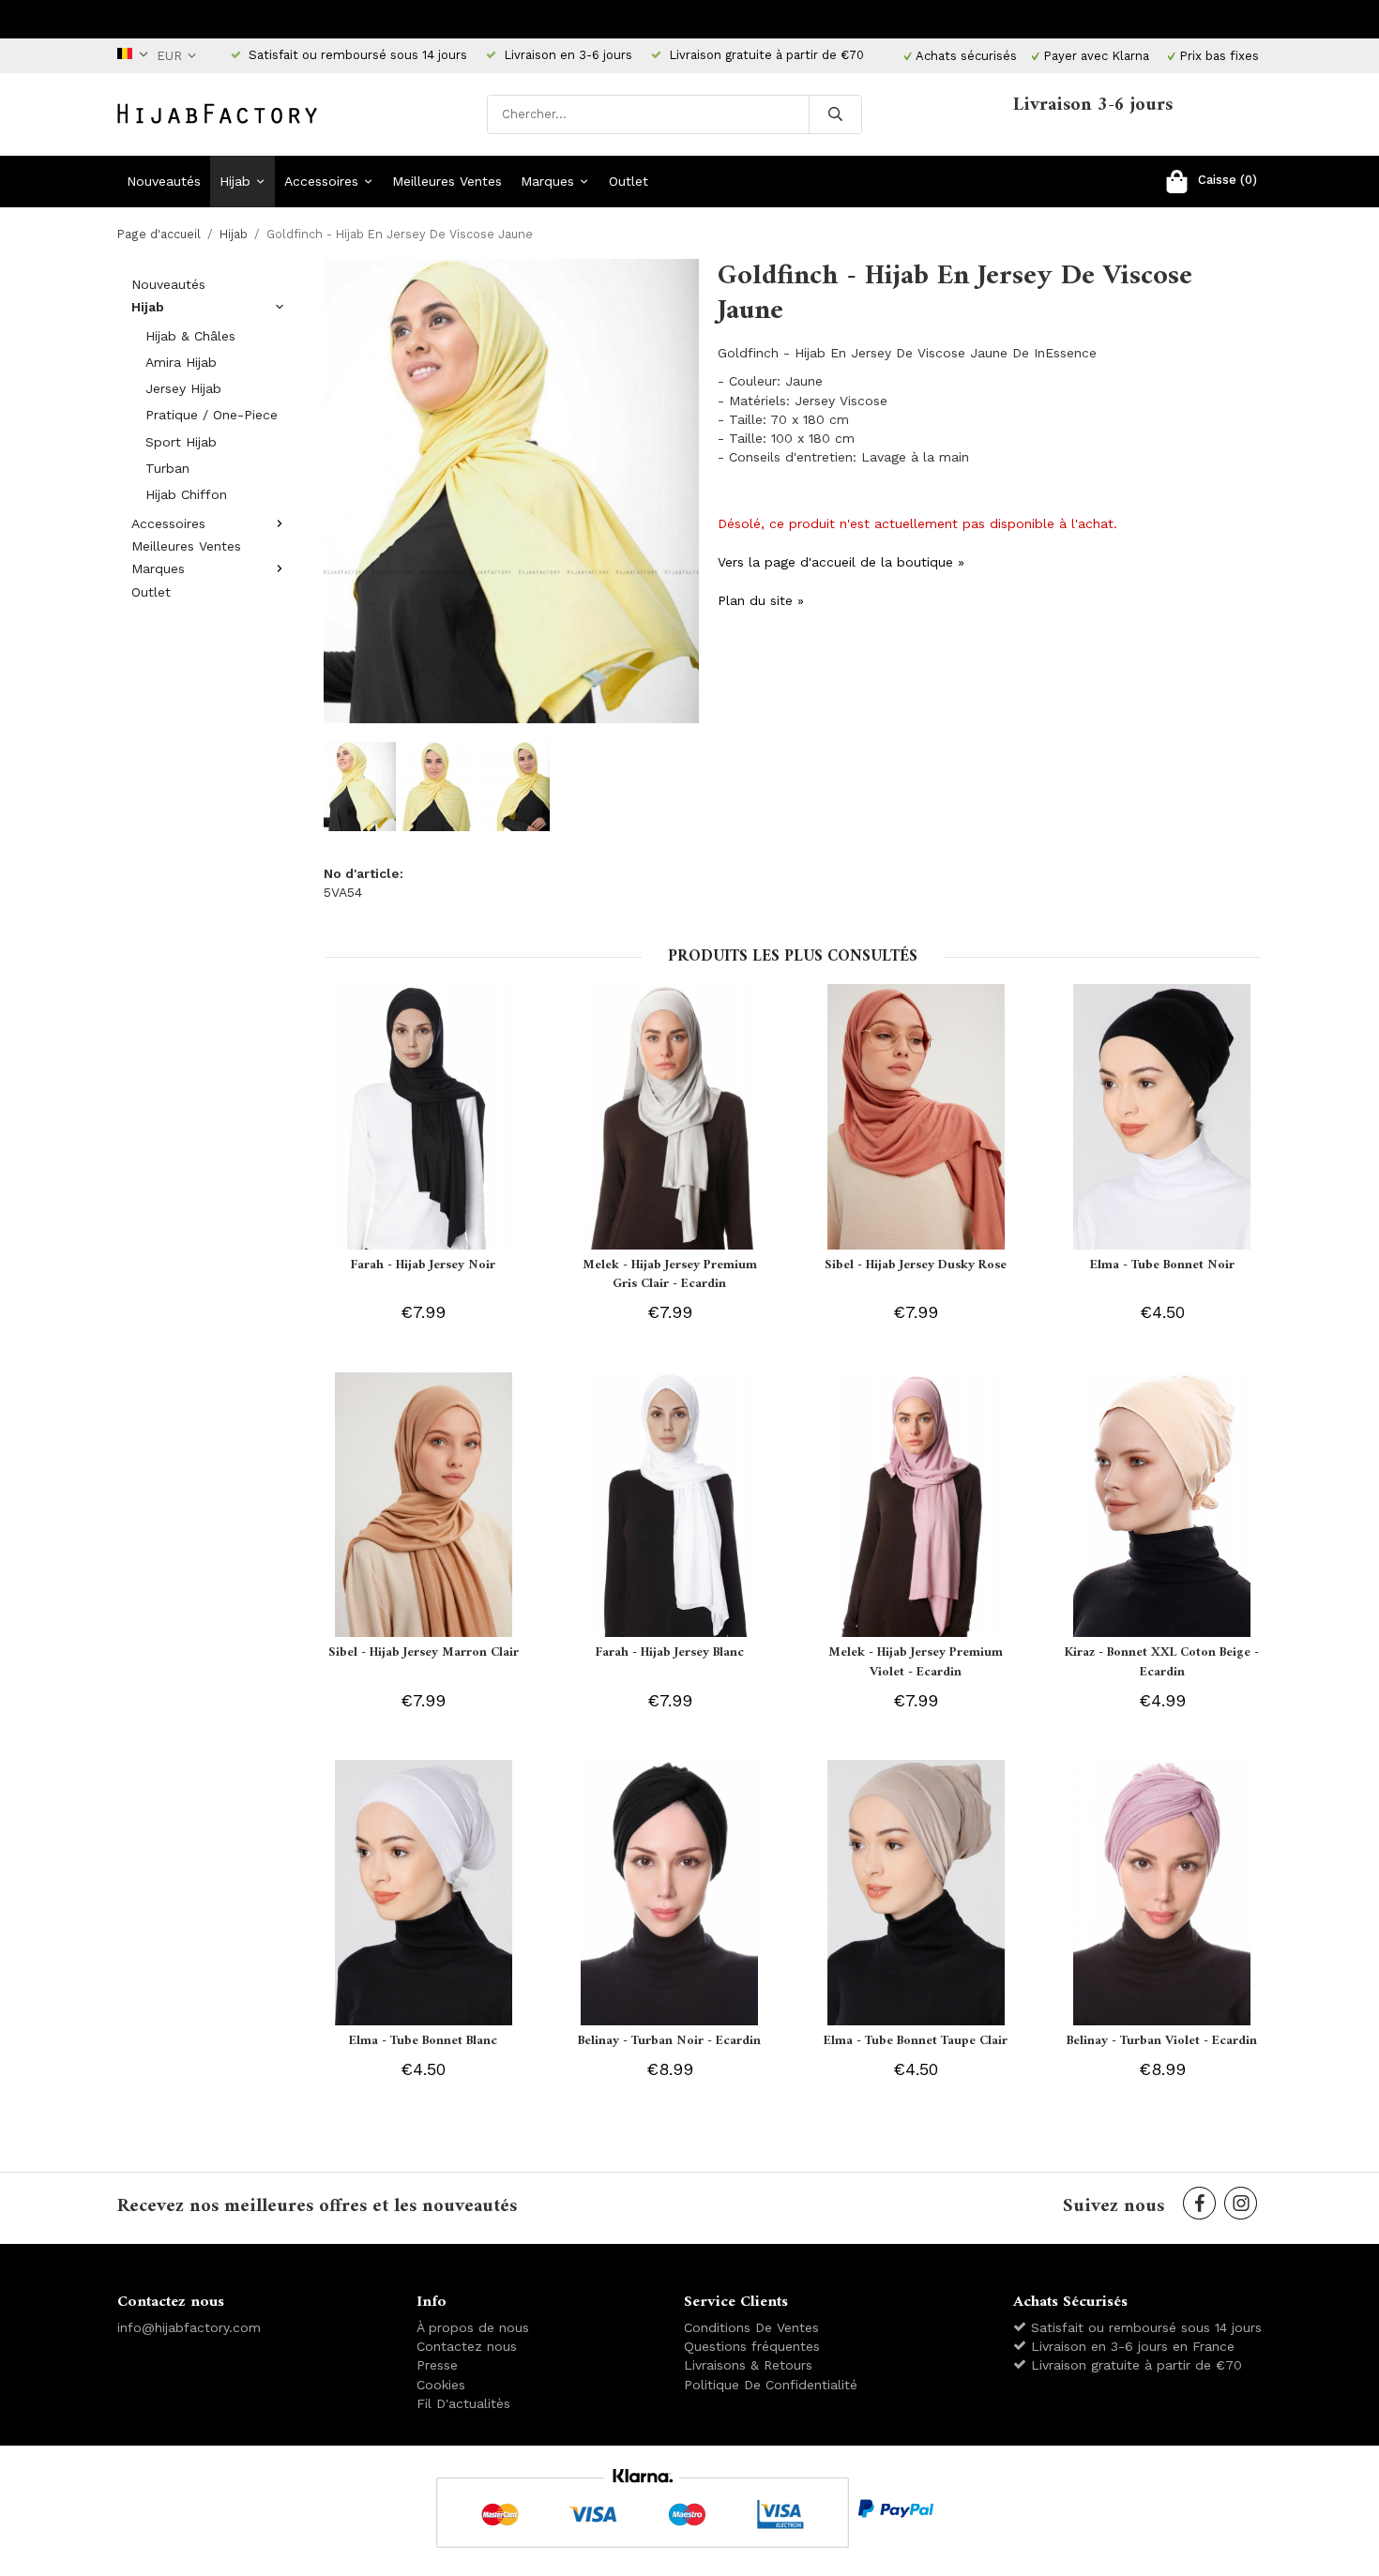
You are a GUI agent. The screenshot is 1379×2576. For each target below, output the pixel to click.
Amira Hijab (181, 362)
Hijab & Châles (190, 336)
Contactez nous (467, 2346)
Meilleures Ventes (447, 181)
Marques (547, 181)
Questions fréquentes (752, 2346)
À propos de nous (473, 2327)
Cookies (441, 2385)
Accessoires (321, 181)
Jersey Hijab (183, 388)
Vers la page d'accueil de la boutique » (841, 562)
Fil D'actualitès (463, 2403)
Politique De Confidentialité (771, 2385)
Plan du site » (761, 600)
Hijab (235, 181)
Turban (167, 468)
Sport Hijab (181, 442)
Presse (437, 2365)
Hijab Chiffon (186, 494)
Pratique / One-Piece (212, 415)
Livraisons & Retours (748, 2365)
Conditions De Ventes (751, 2327)
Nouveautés (164, 181)
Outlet (629, 181)
